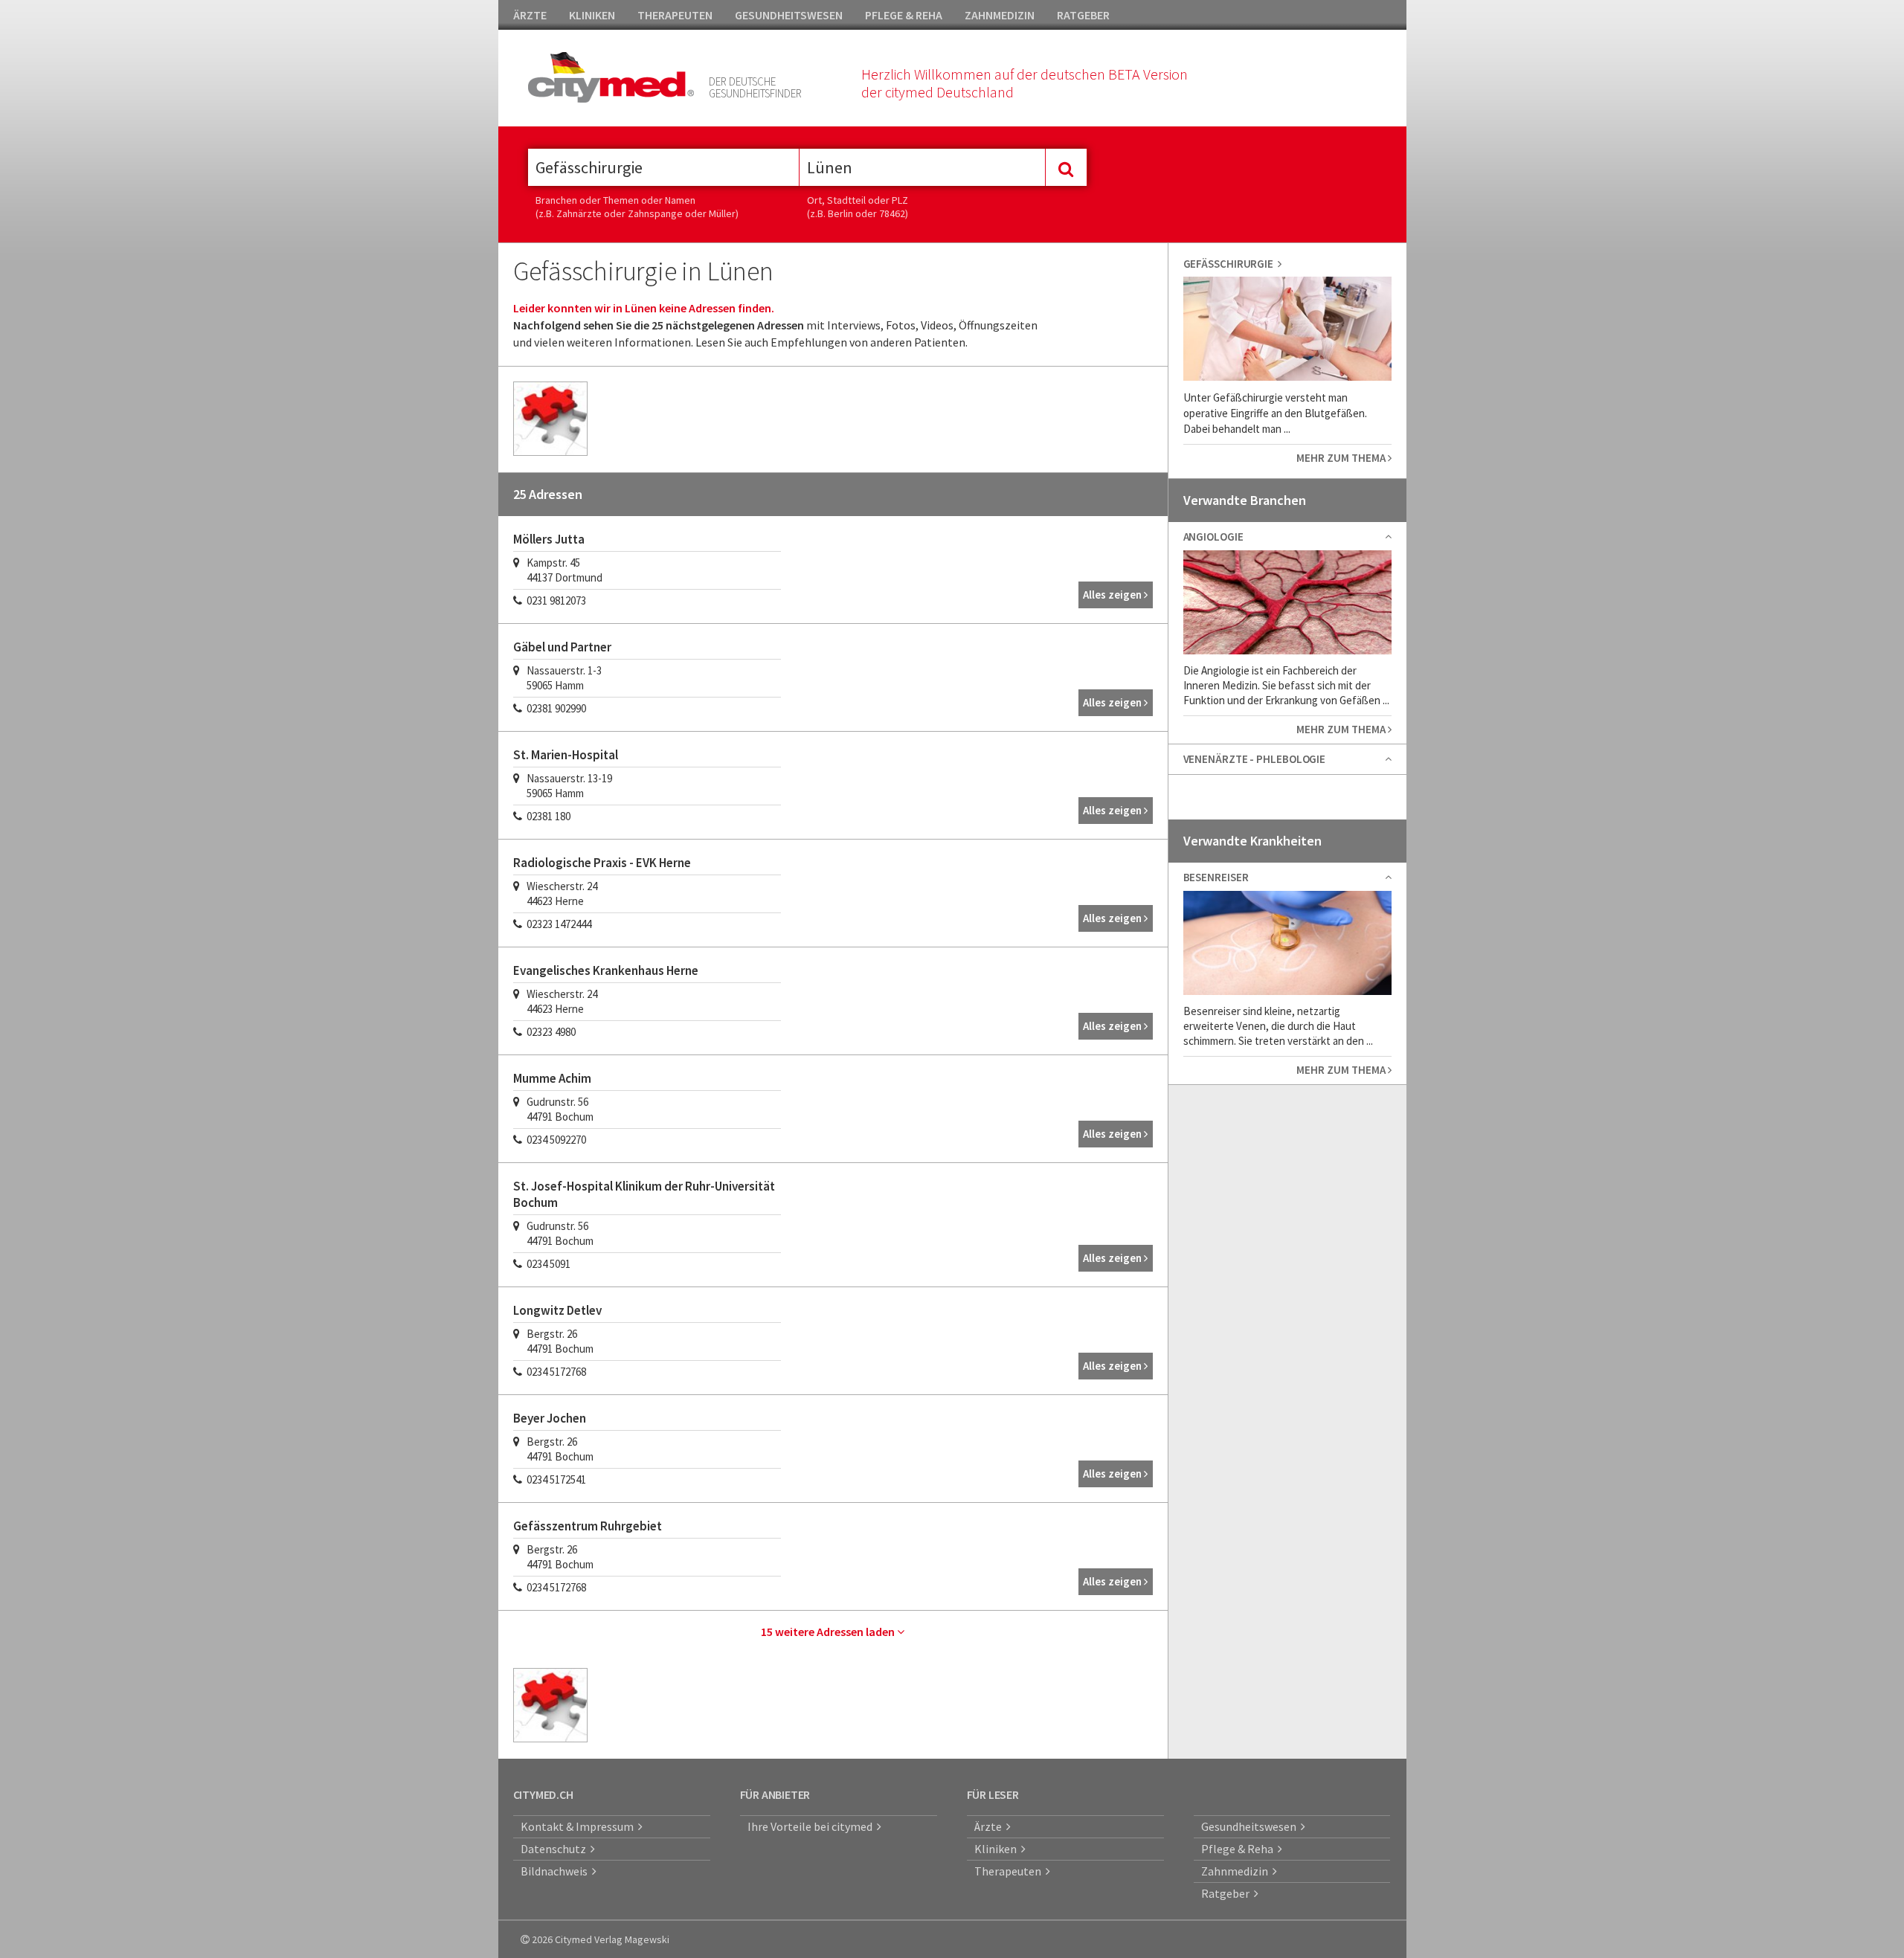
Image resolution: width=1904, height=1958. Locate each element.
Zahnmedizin (1237, 1871)
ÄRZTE (530, 15)
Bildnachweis (556, 1871)
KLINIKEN (592, 15)
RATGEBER (1083, 15)
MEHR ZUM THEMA (1342, 458)
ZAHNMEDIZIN (1000, 15)
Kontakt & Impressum (579, 1826)
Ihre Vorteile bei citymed (812, 1826)
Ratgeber (1228, 1893)
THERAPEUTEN (675, 15)
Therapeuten (1010, 1871)
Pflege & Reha (1239, 1849)
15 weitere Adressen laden (829, 1632)
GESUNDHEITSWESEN (789, 15)
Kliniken (998, 1849)
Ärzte (990, 1826)
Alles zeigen (1113, 595)
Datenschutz (556, 1849)
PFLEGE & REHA (904, 15)
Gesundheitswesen (1251, 1826)
